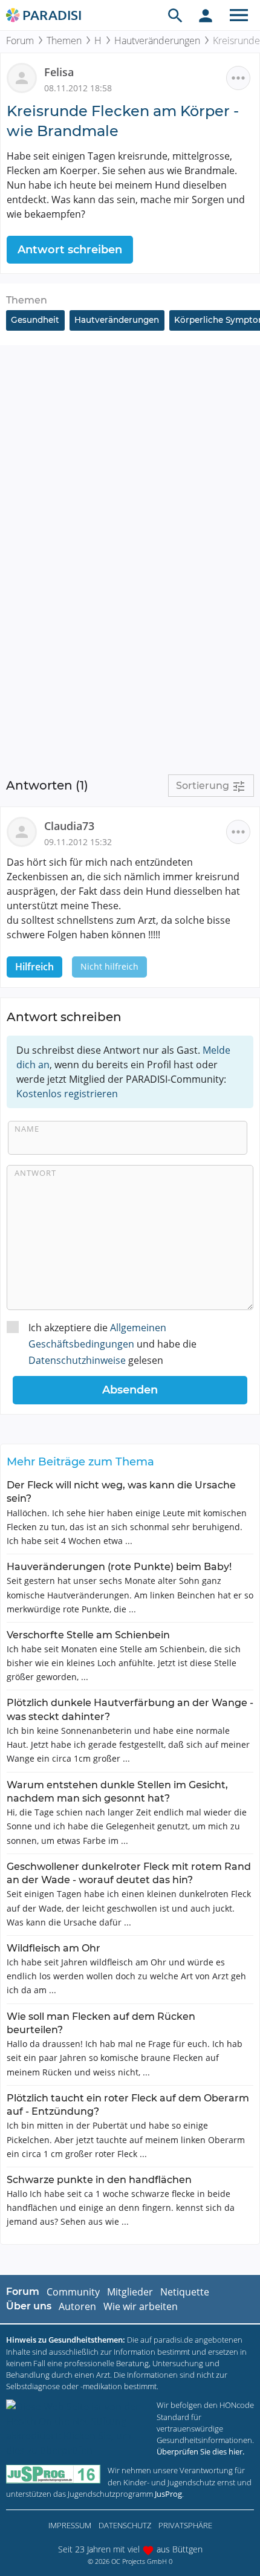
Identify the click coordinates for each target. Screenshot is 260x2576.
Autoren (77, 2306)
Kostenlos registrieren (67, 1094)
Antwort (35, 1173)
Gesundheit (35, 320)
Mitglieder (130, 2292)
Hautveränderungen (157, 41)
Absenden (130, 1390)
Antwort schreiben (70, 250)
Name (27, 1129)
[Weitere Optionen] (238, 78)
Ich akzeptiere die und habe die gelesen (112, 1344)
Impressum (70, 2525)
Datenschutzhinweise (77, 1360)
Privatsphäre (185, 2525)
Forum (20, 41)
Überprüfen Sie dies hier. (200, 2451)
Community (73, 2292)
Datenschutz (125, 2525)
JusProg (168, 2494)
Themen (64, 41)
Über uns (29, 2306)
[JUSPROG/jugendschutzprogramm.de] (53, 2474)
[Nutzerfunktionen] (206, 15)
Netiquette (185, 2292)
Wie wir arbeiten (141, 2306)
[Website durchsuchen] (175, 15)
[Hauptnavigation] (239, 15)
